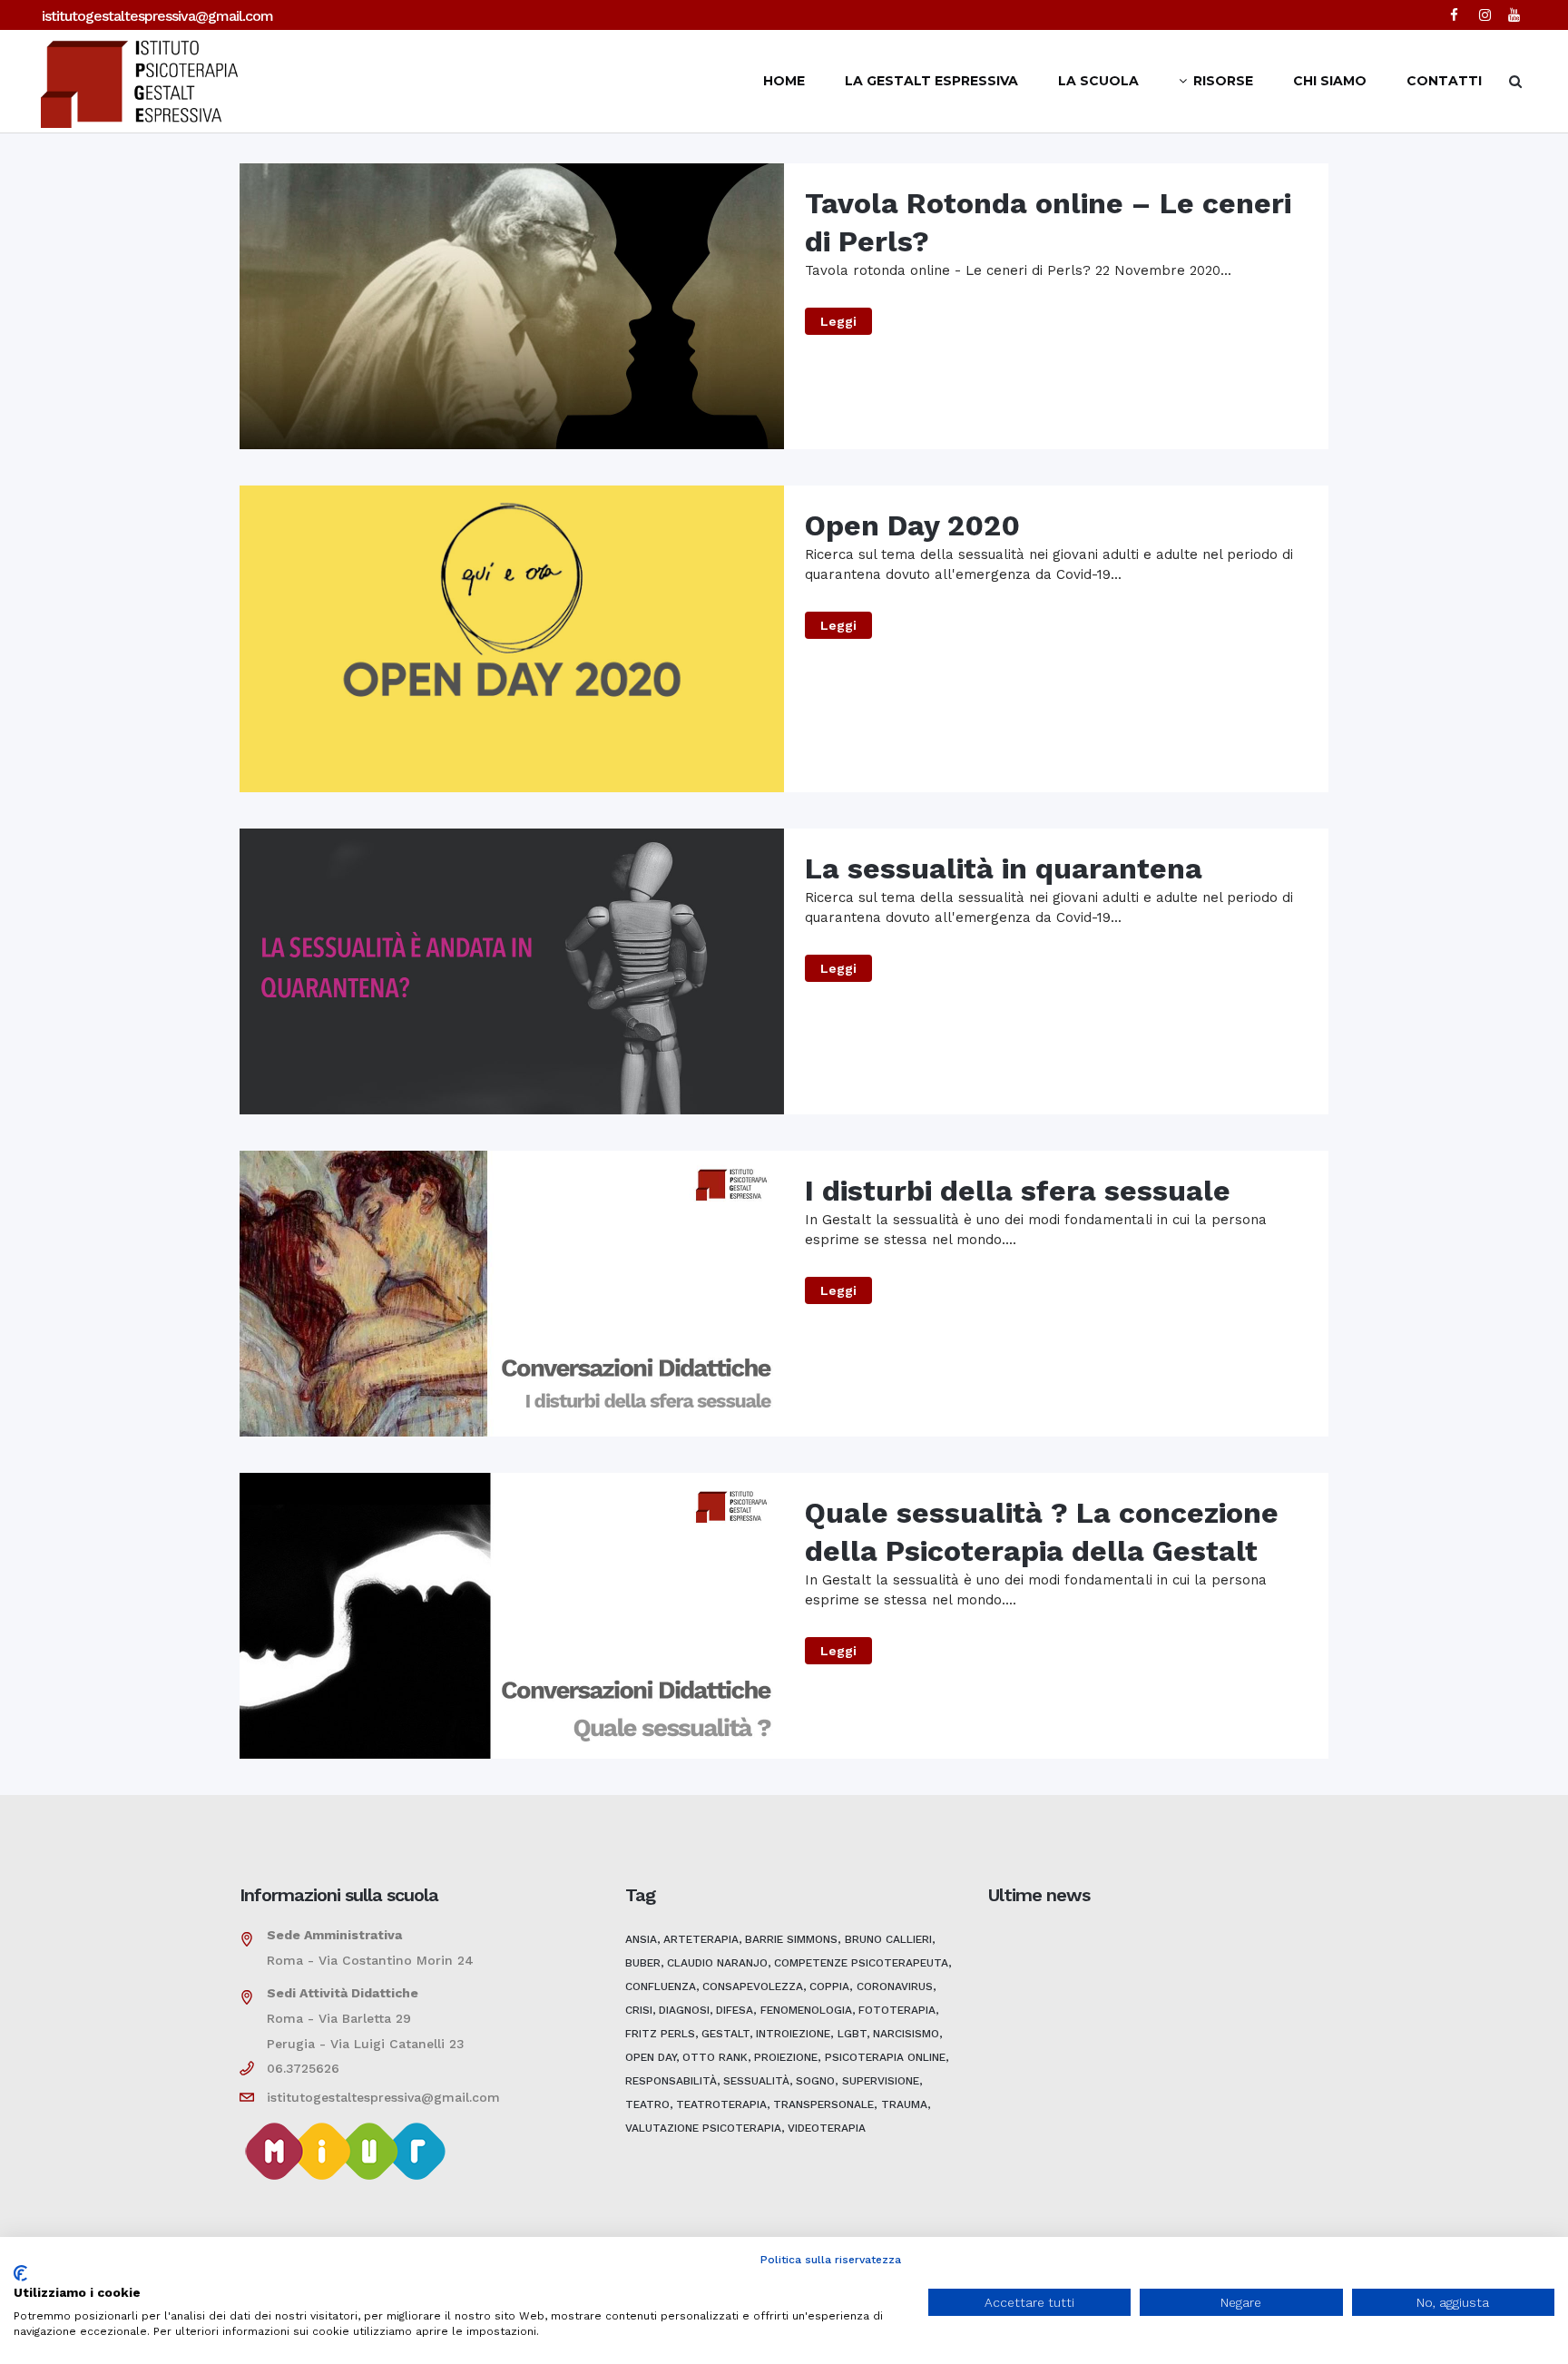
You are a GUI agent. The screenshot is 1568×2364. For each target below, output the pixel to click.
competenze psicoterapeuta (861, 1963)
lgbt (852, 2034)
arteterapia (701, 1939)
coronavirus (895, 1986)
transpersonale (823, 2104)
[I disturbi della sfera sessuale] (512, 1294)
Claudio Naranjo (717, 1963)
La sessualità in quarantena (1004, 868)
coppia (829, 1986)
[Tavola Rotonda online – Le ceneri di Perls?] (512, 306)
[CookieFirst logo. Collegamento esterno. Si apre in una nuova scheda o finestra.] (20, 2273)
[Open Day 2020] (512, 639)
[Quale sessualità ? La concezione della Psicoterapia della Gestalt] (512, 1616)
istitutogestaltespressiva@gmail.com (157, 16)
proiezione (786, 2057)
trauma (904, 2104)
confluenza (661, 1986)
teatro (647, 2104)
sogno (815, 2081)
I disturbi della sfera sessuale (1018, 1191)
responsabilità (671, 2081)
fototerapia (897, 2010)
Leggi (838, 321)
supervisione (881, 2081)
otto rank (715, 2057)
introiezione (793, 2034)
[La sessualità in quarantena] (512, 971)
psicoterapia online (885, 2057)
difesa (735, 2010)
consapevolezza (753, 1986)
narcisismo (906, 2034)
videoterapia (827, 2128)
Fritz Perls (660, 2034)
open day (651, 2057)
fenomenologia (806, 2010)
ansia (641, 1939)
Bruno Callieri (888, 1939)
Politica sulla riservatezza (831, 2260)
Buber (643, 1963)
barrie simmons (791, 1939)
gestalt (725, 2034)
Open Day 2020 (912, 525)
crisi (639, 2010)
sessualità (756, 2081)
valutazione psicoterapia (703, 2128)
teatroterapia (721, 2104)
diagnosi (684, 2010)
